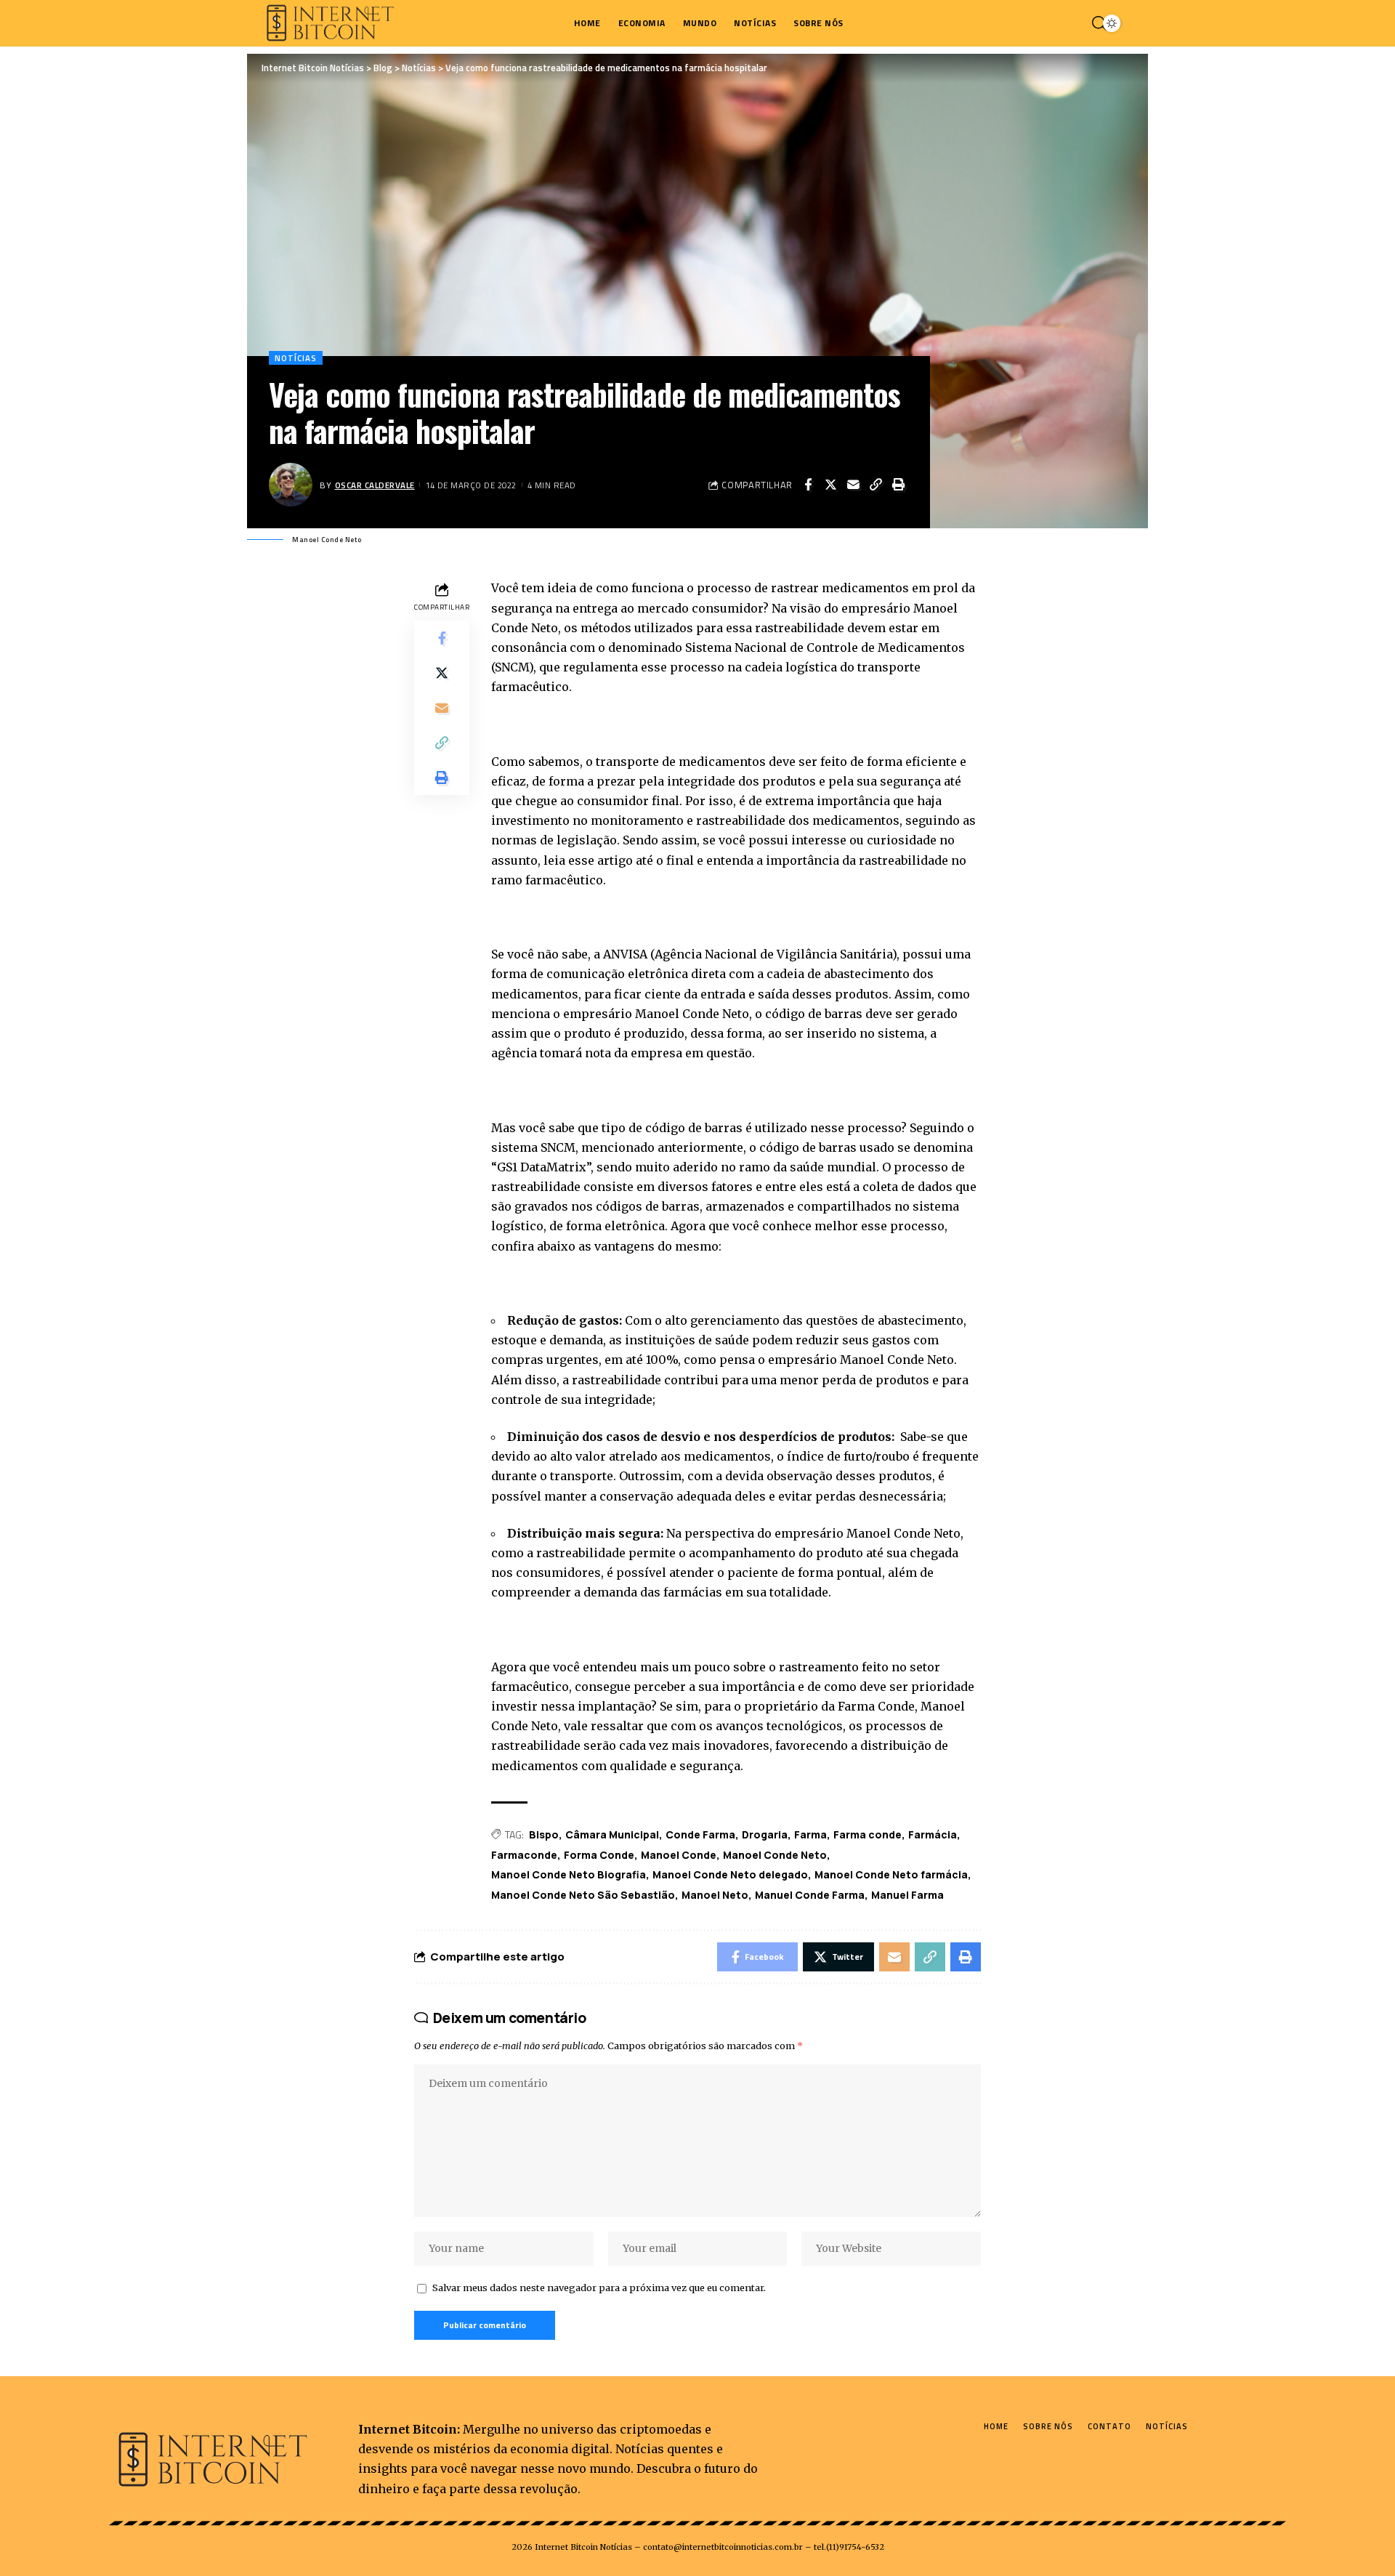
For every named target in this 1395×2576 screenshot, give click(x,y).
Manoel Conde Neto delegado (730, 1874)
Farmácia (933, 1834)
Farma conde (868, 1834)
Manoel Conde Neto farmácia (891, 1874)
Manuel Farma (907, 1895)
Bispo (544, 1834)
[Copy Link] (876, 485)
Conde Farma (700, 1834)
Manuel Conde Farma (810, 1895)
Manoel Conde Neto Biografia (569, 1874)
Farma (810, 1834)
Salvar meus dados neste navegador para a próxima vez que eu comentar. (599, 2288)
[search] (1096, 23)
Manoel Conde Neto (775, 1855)
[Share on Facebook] (808, 485)
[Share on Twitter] (830, 485)
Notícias (296, 358)
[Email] (853, 485)
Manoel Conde (679, 1855)
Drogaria (765, 1834)
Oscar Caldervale (375, 485)
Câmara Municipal (612, 1834)
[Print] (898, 485)
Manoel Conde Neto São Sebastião (583, 1895)
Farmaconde (524, 1855)
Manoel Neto (715, 1895)
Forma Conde (599, 1855)
